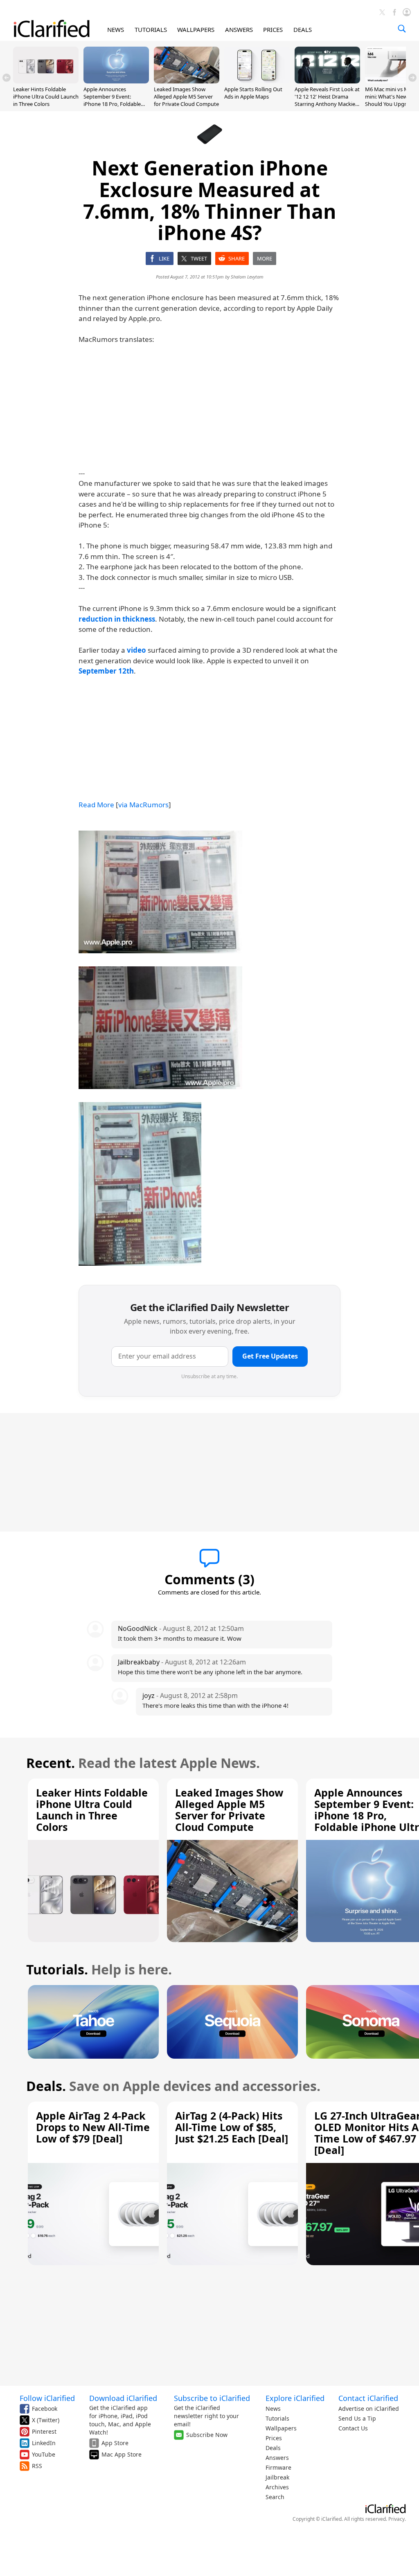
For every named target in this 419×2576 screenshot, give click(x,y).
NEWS (116, 29)
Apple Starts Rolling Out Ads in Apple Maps (253, 93)
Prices (274, 2438)
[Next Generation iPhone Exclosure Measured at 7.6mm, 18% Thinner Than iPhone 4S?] (160, 892)
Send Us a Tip (357, 2418)
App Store (115, 2443)
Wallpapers (281, 2428)
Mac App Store (122, 2454)
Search (275, 2497)
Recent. (51, 1763)
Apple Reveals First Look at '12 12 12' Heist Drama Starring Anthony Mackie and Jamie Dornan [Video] (327, 100)
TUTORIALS (151, 29)
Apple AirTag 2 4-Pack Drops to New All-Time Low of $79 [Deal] (93, 2127)
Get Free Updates (270, 1356)
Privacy (396, 2519)
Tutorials (277, 2418)
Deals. (46, 2086)
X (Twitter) (46, 2420)
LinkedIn (44, 2443)
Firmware (278, 2467)
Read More (96, 805)
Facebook (45, 2409)
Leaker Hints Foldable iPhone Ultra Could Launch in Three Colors (46, 97)
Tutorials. (57, 1969)
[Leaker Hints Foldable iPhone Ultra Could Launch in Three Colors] (46, 81)
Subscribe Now (207, 2435)
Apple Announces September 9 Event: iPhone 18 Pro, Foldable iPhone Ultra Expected (112, 100)
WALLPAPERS (196, 29)
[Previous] (7, 78)
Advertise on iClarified (369, 2409)
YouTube (44, 2454)
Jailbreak (277, 2477)
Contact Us (353, 2428)
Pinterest (44, 2431)
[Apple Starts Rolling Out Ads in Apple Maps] (257, 81)
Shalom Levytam (247, 277)
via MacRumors (143, 805)
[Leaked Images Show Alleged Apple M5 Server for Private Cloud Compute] (187, 81)
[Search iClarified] (402, 29)
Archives (277, 2487)
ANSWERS (239, 29)
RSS (37, 2466)
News (273, 2409)
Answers (277, 2458)
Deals (273, 2448)
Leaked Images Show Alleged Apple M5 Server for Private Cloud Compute (186, 97)
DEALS (303, 29)
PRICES (273, 29)
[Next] (412, 78)
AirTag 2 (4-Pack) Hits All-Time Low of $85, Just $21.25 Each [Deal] (232, 2127)
